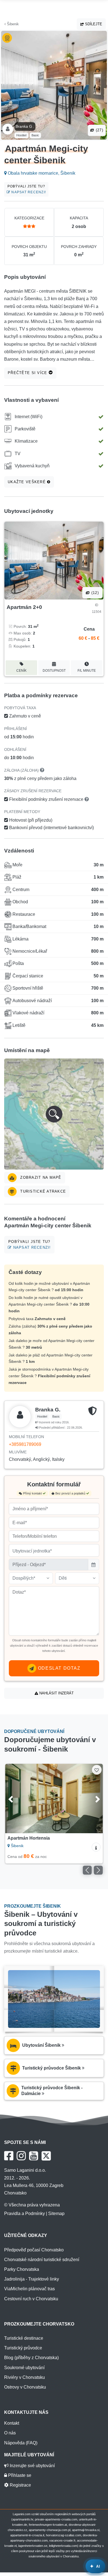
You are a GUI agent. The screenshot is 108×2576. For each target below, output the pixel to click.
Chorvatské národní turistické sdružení (42, 2260)
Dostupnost (54, 671)
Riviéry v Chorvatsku (25, 2377)
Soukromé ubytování (24, 2368)
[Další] (92, 1799)
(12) (94, 593)
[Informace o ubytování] (96, 1847)
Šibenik (12, 24)
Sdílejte (93, 24)
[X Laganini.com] (46, 2156)
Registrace (20, 2485)
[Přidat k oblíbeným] (97, 1770)
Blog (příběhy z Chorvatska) (31, 2358)
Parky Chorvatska (22, 2269)
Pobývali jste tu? (27, 189)
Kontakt (12, 2423)
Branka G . (25, 126)
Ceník (21, 671)
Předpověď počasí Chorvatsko (34, 2250)
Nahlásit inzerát (56, 1693)
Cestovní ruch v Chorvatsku (31, 2299)
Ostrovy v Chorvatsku (25, 2387)
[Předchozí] (16, 1799)
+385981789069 (25, 1444)
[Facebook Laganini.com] (9, 2156)
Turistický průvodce (23, 2348)
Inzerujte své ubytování (32, 2466)
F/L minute (87, 671)
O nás (10, 2433)
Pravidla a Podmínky (25, 2213)
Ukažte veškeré (27, 482)
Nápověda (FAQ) (21, 2443)
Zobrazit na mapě (40, 1177)
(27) (99, 130)
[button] (54, 1114)
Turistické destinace (24, 2338)
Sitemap (56, 2213)
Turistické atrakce (42, 1191)
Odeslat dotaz (58, 1668)
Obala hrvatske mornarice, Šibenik (41, 173)
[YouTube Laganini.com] (34, 2156)
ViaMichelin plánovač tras (29, 2289)
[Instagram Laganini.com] (21, 2156)
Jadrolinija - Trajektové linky (32, 2279)
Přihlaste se (19, 2475)
